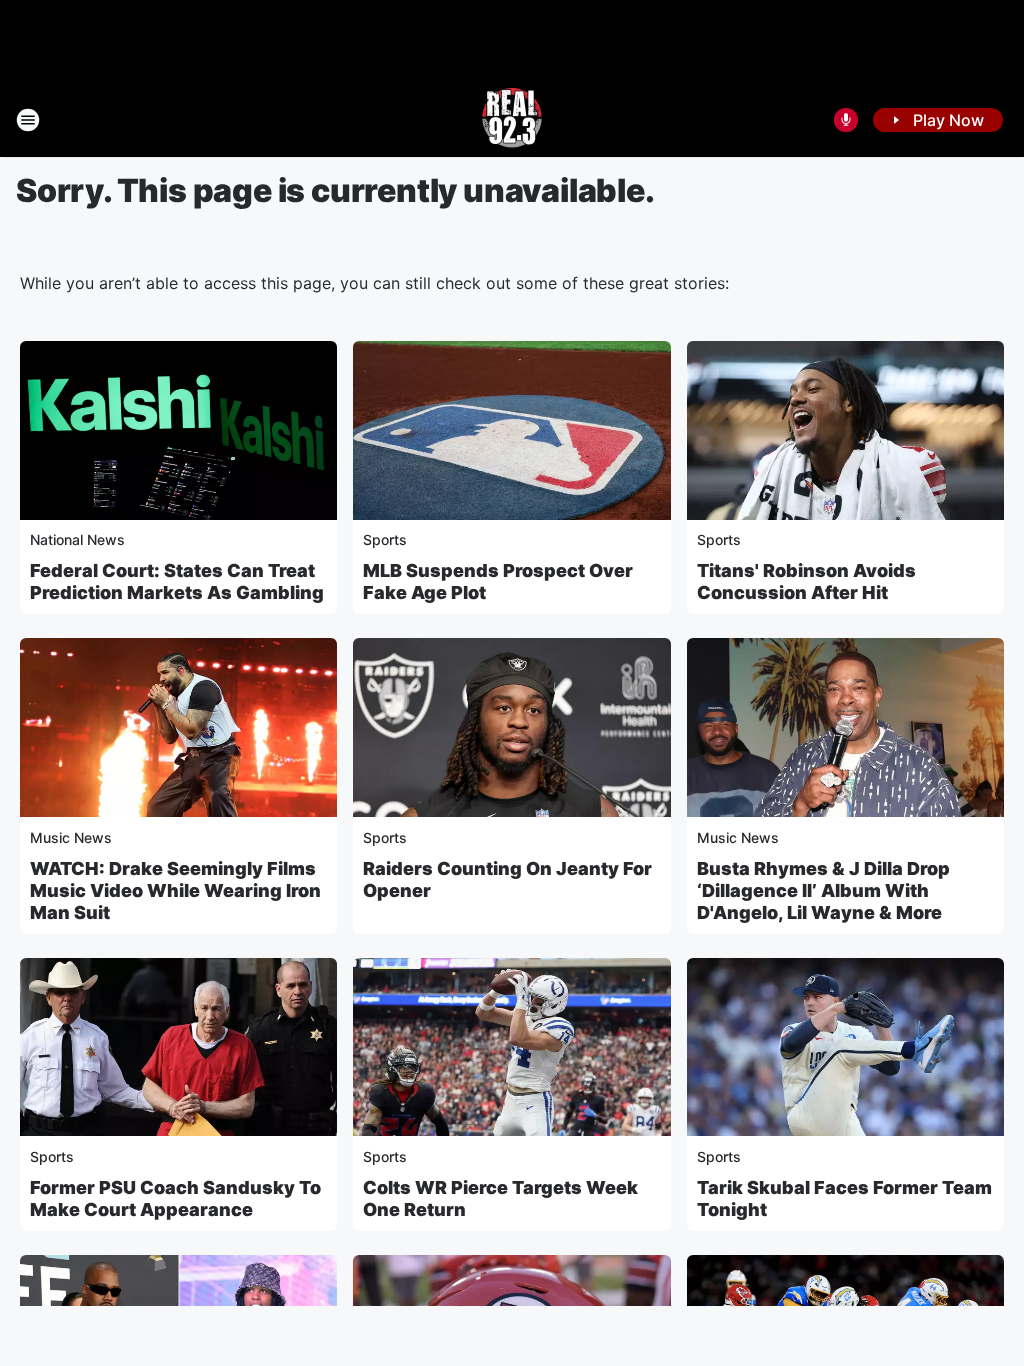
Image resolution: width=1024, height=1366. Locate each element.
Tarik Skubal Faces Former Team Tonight (844, 1198)
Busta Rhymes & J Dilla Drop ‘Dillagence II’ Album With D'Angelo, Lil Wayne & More (823, 890)
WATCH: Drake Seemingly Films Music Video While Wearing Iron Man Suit (175, 890)
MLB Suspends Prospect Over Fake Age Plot (498, 581)
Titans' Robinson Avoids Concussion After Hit (806, 581)
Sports (385, 539)
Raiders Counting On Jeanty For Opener (507, 879)
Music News (71, 837)
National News (77, 539)
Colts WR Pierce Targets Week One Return (500, 1198)
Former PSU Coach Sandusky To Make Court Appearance (175, 1198)
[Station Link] (512, 120)
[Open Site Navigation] (28, 120)
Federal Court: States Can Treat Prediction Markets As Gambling (177, 581)
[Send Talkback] (846, 120)
